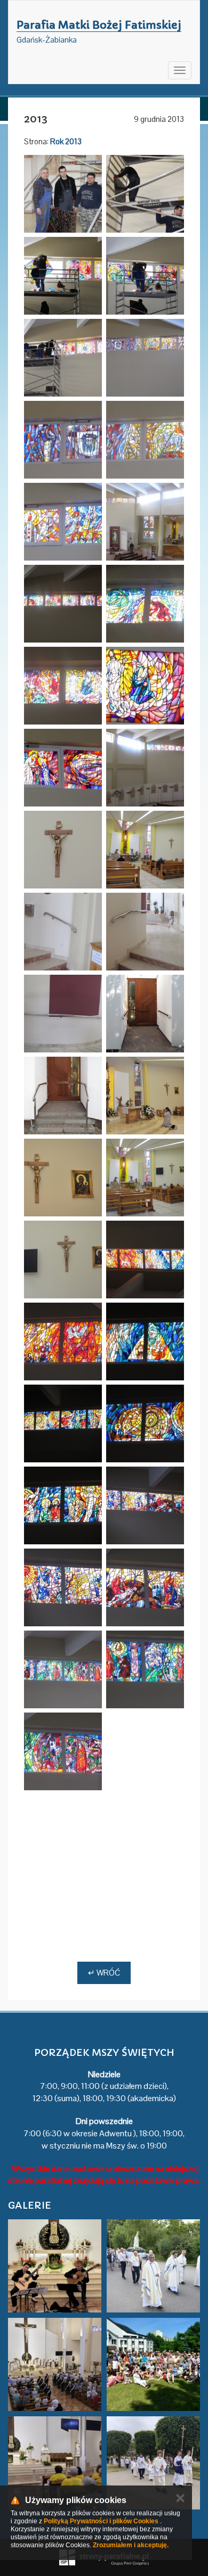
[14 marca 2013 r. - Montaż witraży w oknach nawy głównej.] (63, 194)
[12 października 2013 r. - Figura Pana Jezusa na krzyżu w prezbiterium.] (145, 1751)
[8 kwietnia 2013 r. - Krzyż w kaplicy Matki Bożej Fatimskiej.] (63, 850)
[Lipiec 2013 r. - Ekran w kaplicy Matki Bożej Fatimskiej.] (145, 1178)
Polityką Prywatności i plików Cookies (101, 2521)
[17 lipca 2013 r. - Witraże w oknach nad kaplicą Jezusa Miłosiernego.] (145, 1260)
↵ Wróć (104, 1973)
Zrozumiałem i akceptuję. (131, 2545)
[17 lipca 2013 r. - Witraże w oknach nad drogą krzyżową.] (145, 1505)
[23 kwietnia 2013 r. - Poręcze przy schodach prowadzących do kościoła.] (63, 932)
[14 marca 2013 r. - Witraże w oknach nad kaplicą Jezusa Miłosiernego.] (145, 358)
